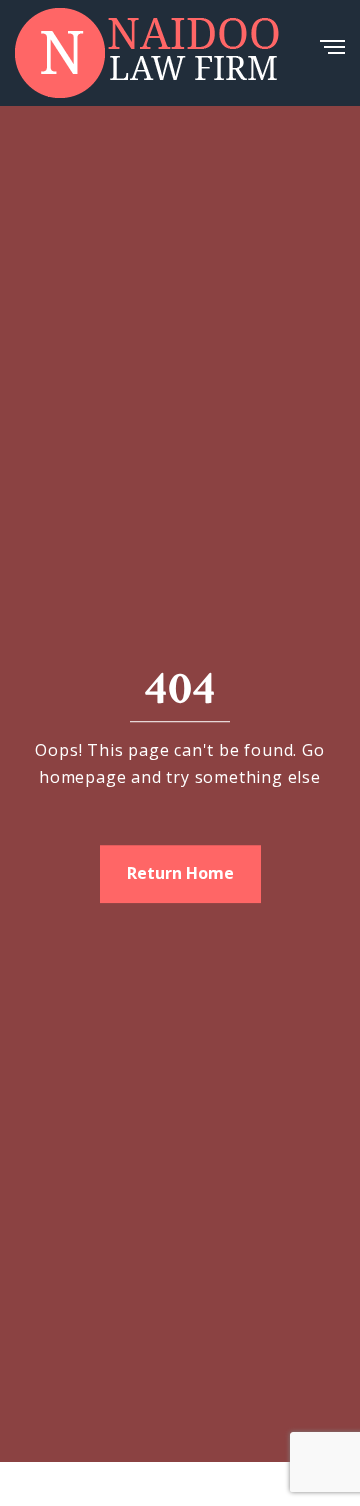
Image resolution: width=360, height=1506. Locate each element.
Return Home (180, 874)
